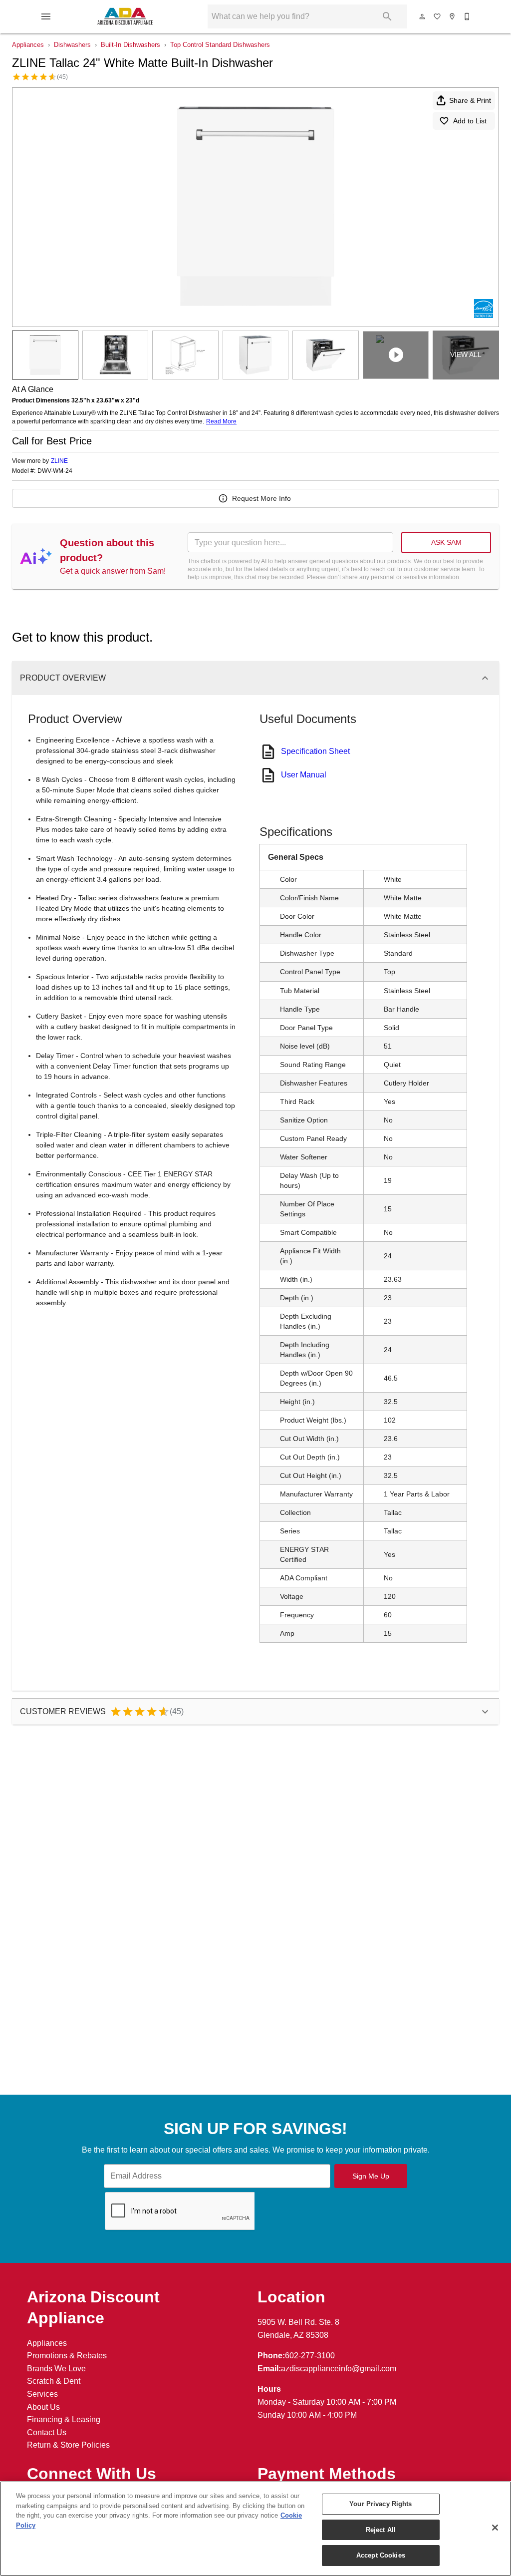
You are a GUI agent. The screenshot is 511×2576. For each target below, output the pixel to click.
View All (466, 355)
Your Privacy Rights (381, 2504)
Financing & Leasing (64, 2419)
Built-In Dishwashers (130, 45)
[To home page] (125, 16)
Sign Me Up (371, 2176)
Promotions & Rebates (67, 2356)
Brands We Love (56, 2369)
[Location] (453, 16)
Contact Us (47, 2432)
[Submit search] (387, 16)
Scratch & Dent (54, 2381)
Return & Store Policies (68, 2445)
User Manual (304, 775)
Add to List (470, 121)
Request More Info (261, 498)
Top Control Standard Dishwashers (220, 45)
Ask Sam (446, 542)
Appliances (28, 45)
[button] (46, 16)
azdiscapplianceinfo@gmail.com (339, 2369)
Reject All (381, 2530)
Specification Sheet (315, 751)
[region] (255, 2529)
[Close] (495, 2528)
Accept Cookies (381, 2555)
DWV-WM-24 (55, 471)
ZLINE (59, 461)
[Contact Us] (468, 16)
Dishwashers (72, 45)
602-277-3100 (310, 2356)
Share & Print (470, 100)
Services (42, 2394)
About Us (43, 2407)
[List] (438, 16)
